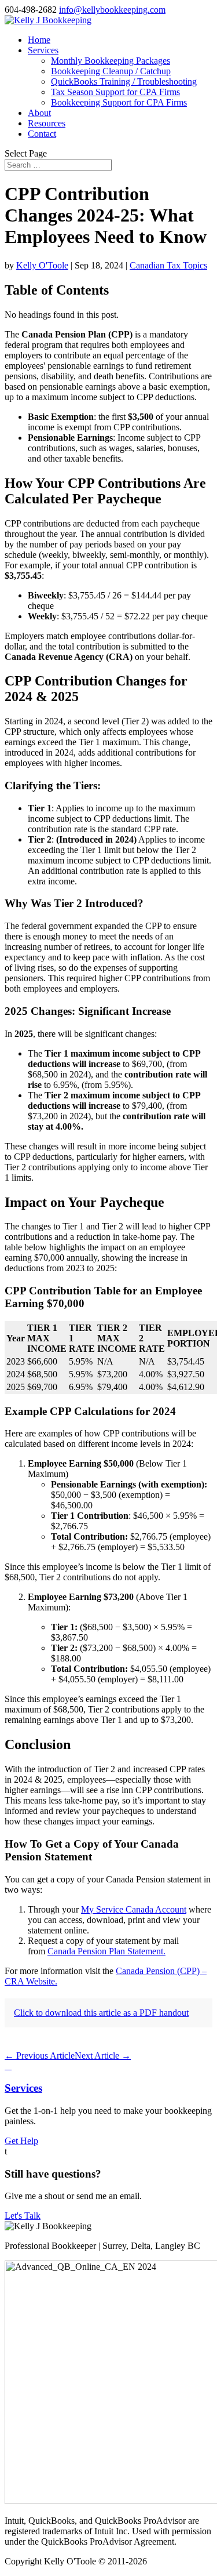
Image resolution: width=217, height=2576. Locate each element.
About (39, 113)
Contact (42, 134)
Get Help (21, 2141)
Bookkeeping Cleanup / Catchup (111, 71)
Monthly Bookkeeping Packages (111, 61)
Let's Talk (23, 2216)
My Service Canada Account (134, 1909)
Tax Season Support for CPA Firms (115, 92)
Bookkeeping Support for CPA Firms (119, 102)
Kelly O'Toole (42, 265)
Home (39, 40)
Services (43, 50)
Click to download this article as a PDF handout (101, 2013)
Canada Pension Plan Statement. (106, 1951)
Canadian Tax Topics (168, 265)
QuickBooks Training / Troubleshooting (124, 81)
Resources (47, 123)
